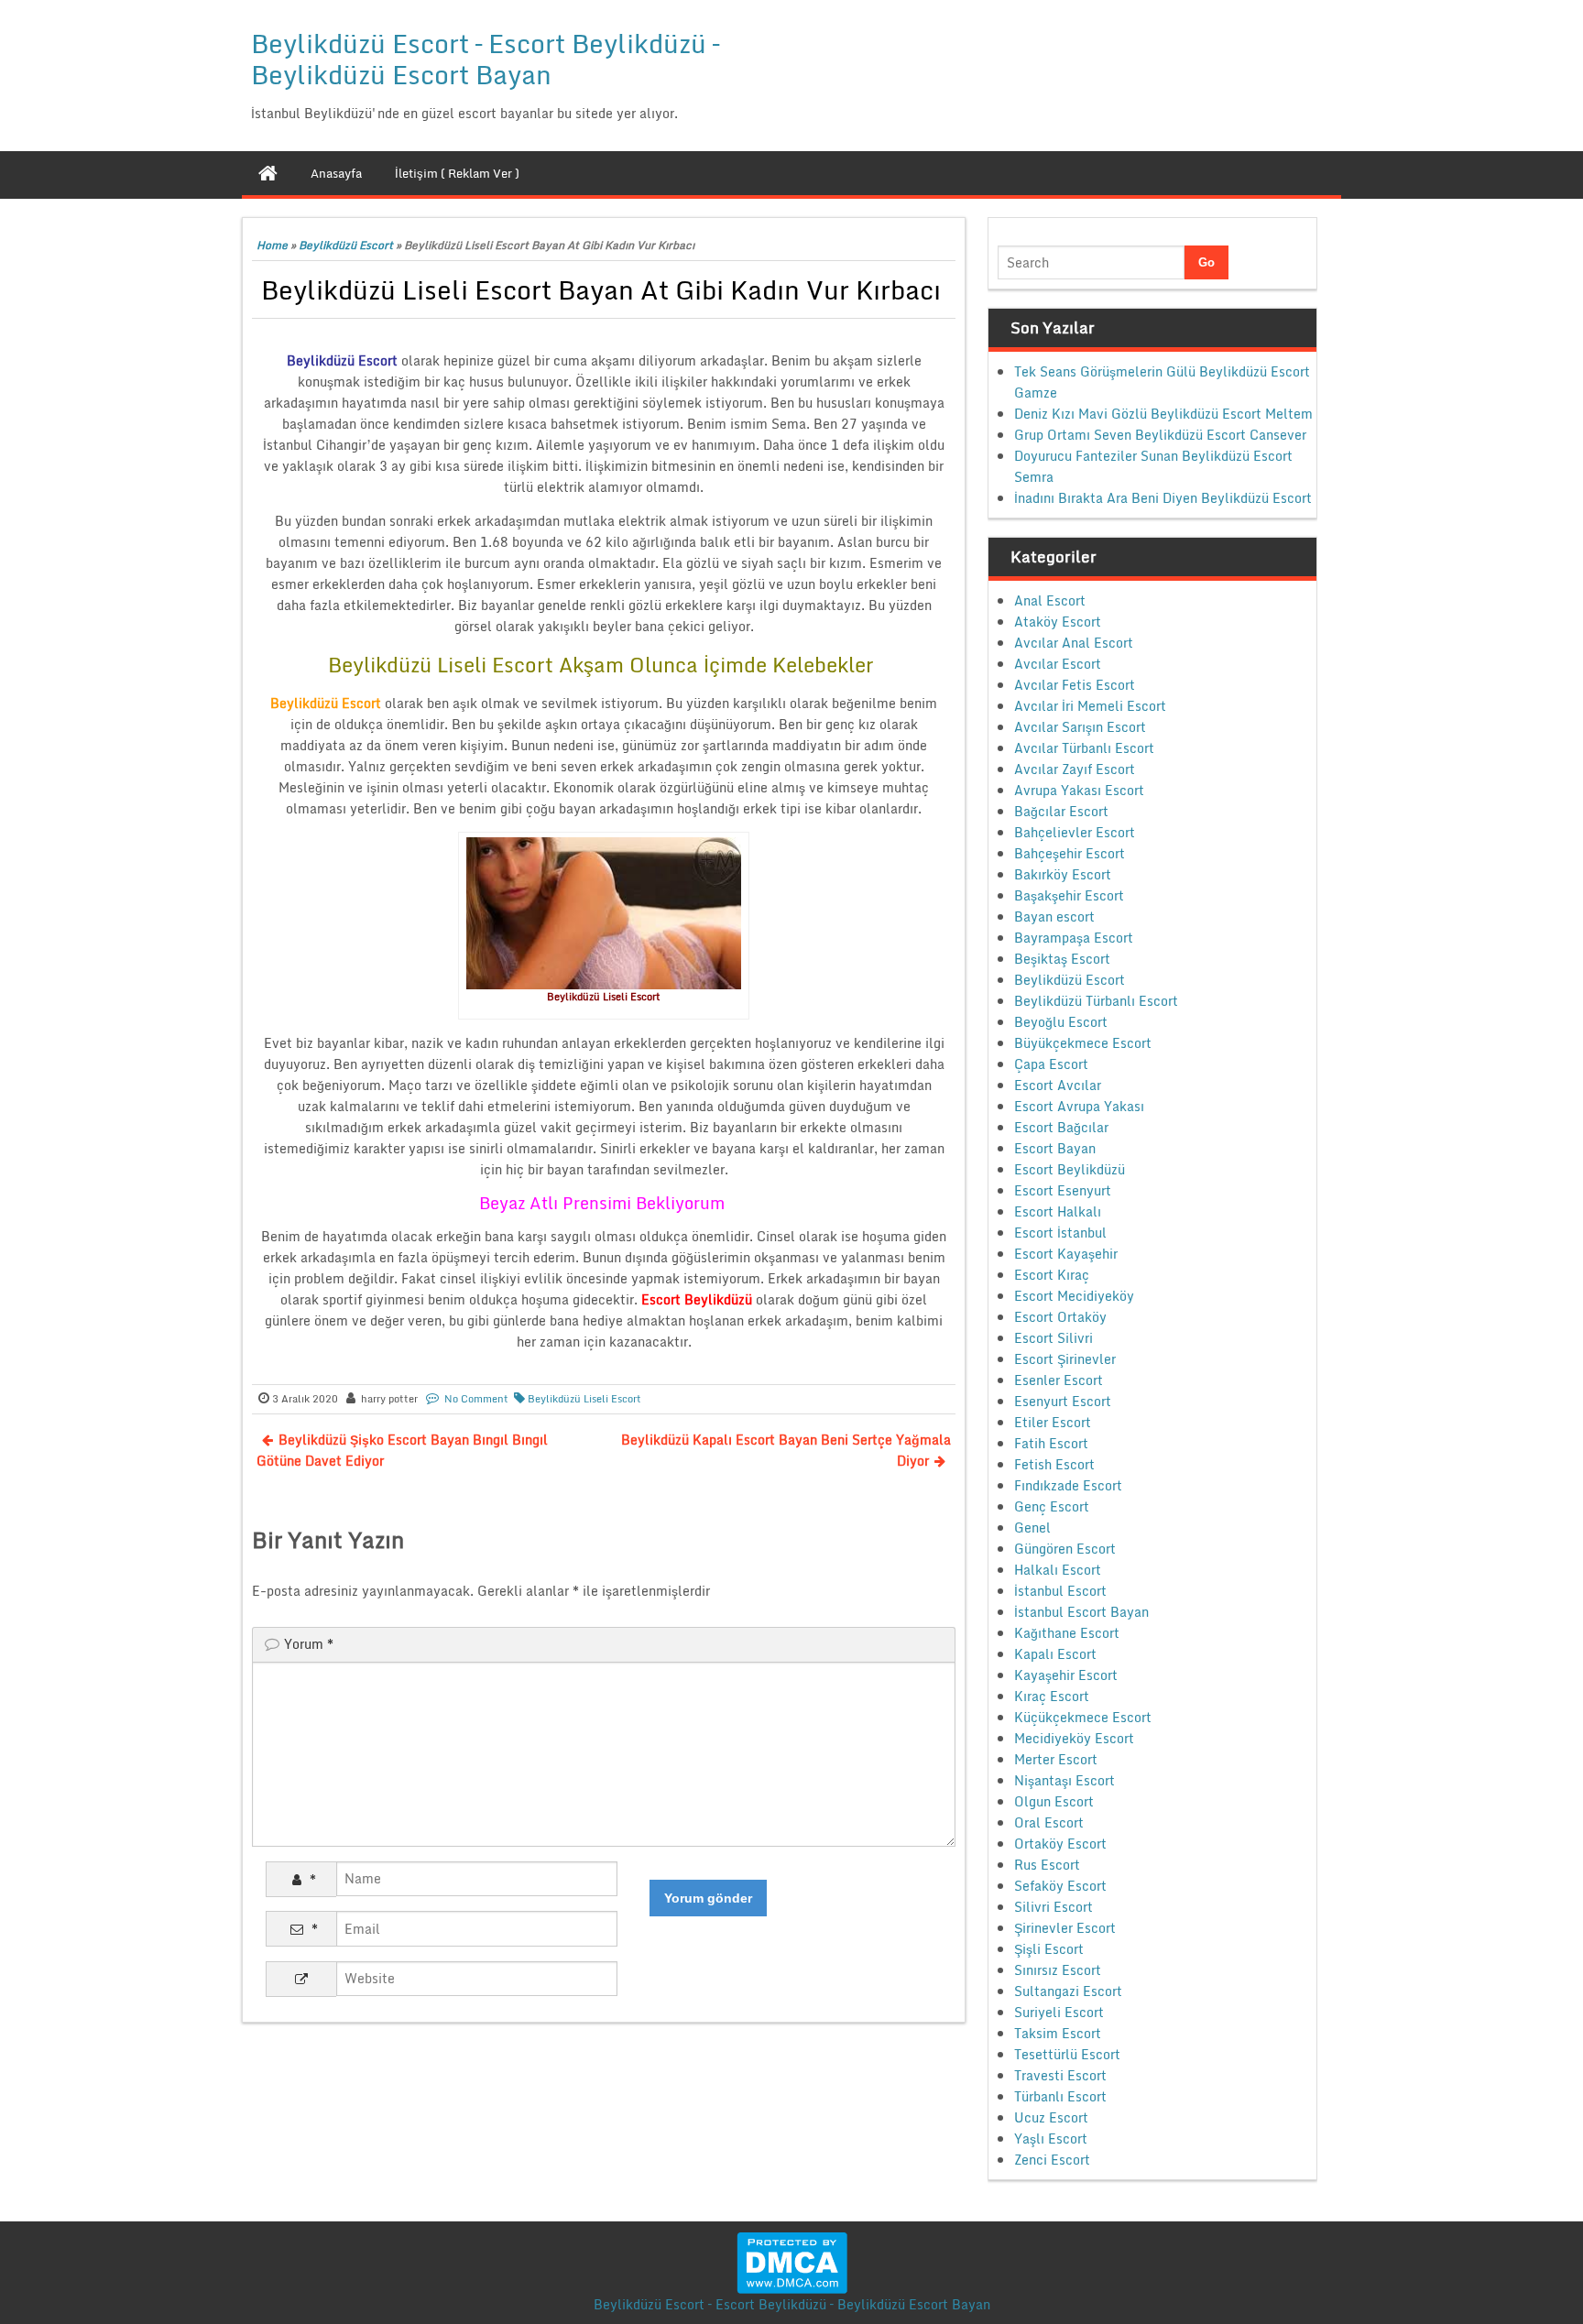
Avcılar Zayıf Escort (1075, 769)
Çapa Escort (1051, 1064)
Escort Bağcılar (1061, 1127)
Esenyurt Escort (1063, 1401)
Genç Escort (1052, 1506)
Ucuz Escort (1051, 2117)
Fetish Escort (1054, 1464)
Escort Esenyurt (1063, 1190)
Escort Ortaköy (1060, 1317)
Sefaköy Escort (1060, 1886)
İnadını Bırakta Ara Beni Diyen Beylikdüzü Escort (1163, 498)
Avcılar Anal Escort (1074, 643)
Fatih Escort (1051, 1443)
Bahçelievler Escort (1075, 832)
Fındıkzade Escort (1068, 1485)
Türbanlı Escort (1060, 2096)
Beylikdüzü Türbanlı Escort (1096, 1001)
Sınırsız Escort (1058, 1970)
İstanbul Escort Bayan (1081, 1612)
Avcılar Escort (1058, 664)
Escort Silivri (1054, 1338)
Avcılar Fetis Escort (1075, 685)
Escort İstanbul (1060, 1233)
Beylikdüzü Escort (346, 245)
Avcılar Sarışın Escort (1080, 727)
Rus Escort (1047, 1865)
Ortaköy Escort (1060, 1844)
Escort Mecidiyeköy (1074, 1296)
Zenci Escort (1052, 2160)
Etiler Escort (1053, 1422)
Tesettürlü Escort (1067, 2054)
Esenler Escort (1059, 1380)
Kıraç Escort (1052, 1696)
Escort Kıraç (1052, 1275)
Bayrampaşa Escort (1074, 938)
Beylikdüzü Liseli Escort (584, 1399)
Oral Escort (1049, 1822)
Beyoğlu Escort (1061, 1022)
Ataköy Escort (1058, 622)
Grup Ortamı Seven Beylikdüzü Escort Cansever (1160, 435)
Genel (1032, 1528)
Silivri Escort (1054, 1907)
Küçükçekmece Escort (1083, 1717)
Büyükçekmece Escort (1083, 1043)
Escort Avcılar (1058, 1085)
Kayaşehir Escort (1066, 1675)
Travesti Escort (1060, 2075)
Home (272, 245)
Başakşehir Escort (1069, 895)
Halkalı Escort (1058, 1570)
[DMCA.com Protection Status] (792, 2261)
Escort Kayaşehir (1066, 1254)
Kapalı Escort (1055, 1654)
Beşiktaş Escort (1062, 959)
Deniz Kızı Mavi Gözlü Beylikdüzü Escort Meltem (1163, 414)
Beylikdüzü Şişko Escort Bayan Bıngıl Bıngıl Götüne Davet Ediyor (402, 1450)
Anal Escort (1050, 600)
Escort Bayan (1055, 1148)
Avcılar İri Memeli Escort (1090, 706)
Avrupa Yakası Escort (1079, 790)
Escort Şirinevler (1065, 1359)
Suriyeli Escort (1059, 2012)
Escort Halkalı (1058, 1211)
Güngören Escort (1065, 1549)
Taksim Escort (1058, 2033)
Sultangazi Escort (1068, 1991)
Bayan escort (1054, 917)
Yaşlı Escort (1051, 2139)
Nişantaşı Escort (1064, 1780)
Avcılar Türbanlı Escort (1084, 748)
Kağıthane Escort (1067, 1633)
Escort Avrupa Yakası (1079, 1106)
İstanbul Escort (1060, 1591)
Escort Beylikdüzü (1070, 1169)
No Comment (476, 1399)
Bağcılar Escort (1061, 811)
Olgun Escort (1054, 1801)
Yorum (309, 1644)
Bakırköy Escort (1063, 874)
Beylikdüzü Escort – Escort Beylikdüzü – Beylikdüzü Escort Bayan (485, 59)
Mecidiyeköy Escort (1074, 1738)
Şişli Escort (1049, 1949)
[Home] (268, 173)
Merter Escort (1056, 1759)
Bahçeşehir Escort (1070, 853)
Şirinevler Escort (1065, 1928)
